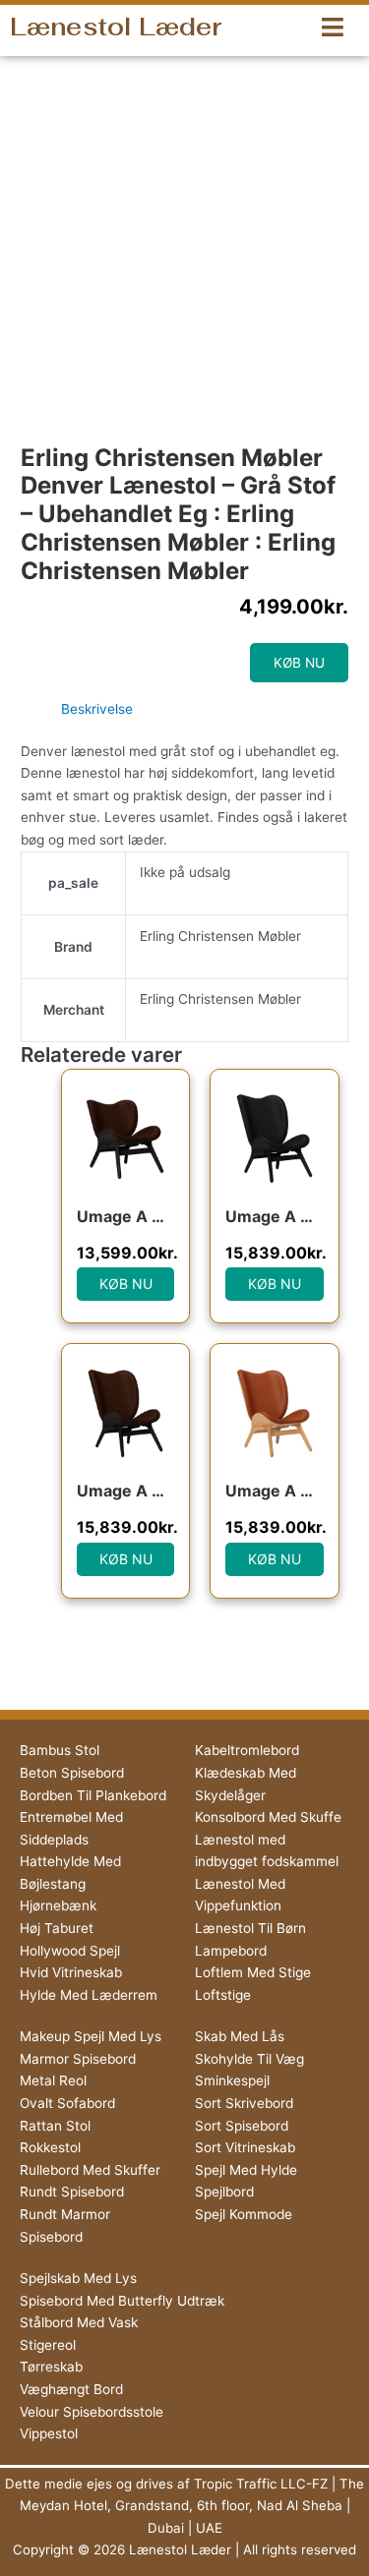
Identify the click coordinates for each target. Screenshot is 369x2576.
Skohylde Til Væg (249, 2059)
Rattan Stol (55, 2126)
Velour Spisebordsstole (92, 2412)
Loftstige (223, 1995)
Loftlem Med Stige (253, 1972)
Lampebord (231, 1951)
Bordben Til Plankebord (93, 1795)
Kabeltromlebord (247, 1750)
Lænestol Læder (116, 27)
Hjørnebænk (58, 1905)
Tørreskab (51, 2367)
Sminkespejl (232, 2080)
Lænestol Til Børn (250, 1928)
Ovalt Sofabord (67, 2103)
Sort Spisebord (242, 2126)
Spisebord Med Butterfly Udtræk (122, 2301)
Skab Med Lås (240, 2036)
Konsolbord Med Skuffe (268, 1817)
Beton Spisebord (72, 1773)
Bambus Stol (60, 1750)
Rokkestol (50, 2147)
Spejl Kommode (244, 2214)
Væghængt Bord (71, 2389)
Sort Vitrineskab (245, 2147)
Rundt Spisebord (72, 2192)
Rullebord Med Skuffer (90, 2170)
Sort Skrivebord (244, 2103)
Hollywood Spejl (70, 1951)
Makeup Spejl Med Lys (91, 2036)
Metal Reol (53, 2080)
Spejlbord (224, 2192)
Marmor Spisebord (78, 2059)
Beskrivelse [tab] (97, 709)
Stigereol (48, 2345)
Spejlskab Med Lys (78, 2278)
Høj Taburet (57, 1928)
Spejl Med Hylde (246, 2170)
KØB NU (299, 663)
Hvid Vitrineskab (71, 1972)
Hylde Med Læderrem (89, 1995)
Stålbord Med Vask (79, 2322)
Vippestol (49, 2433)
